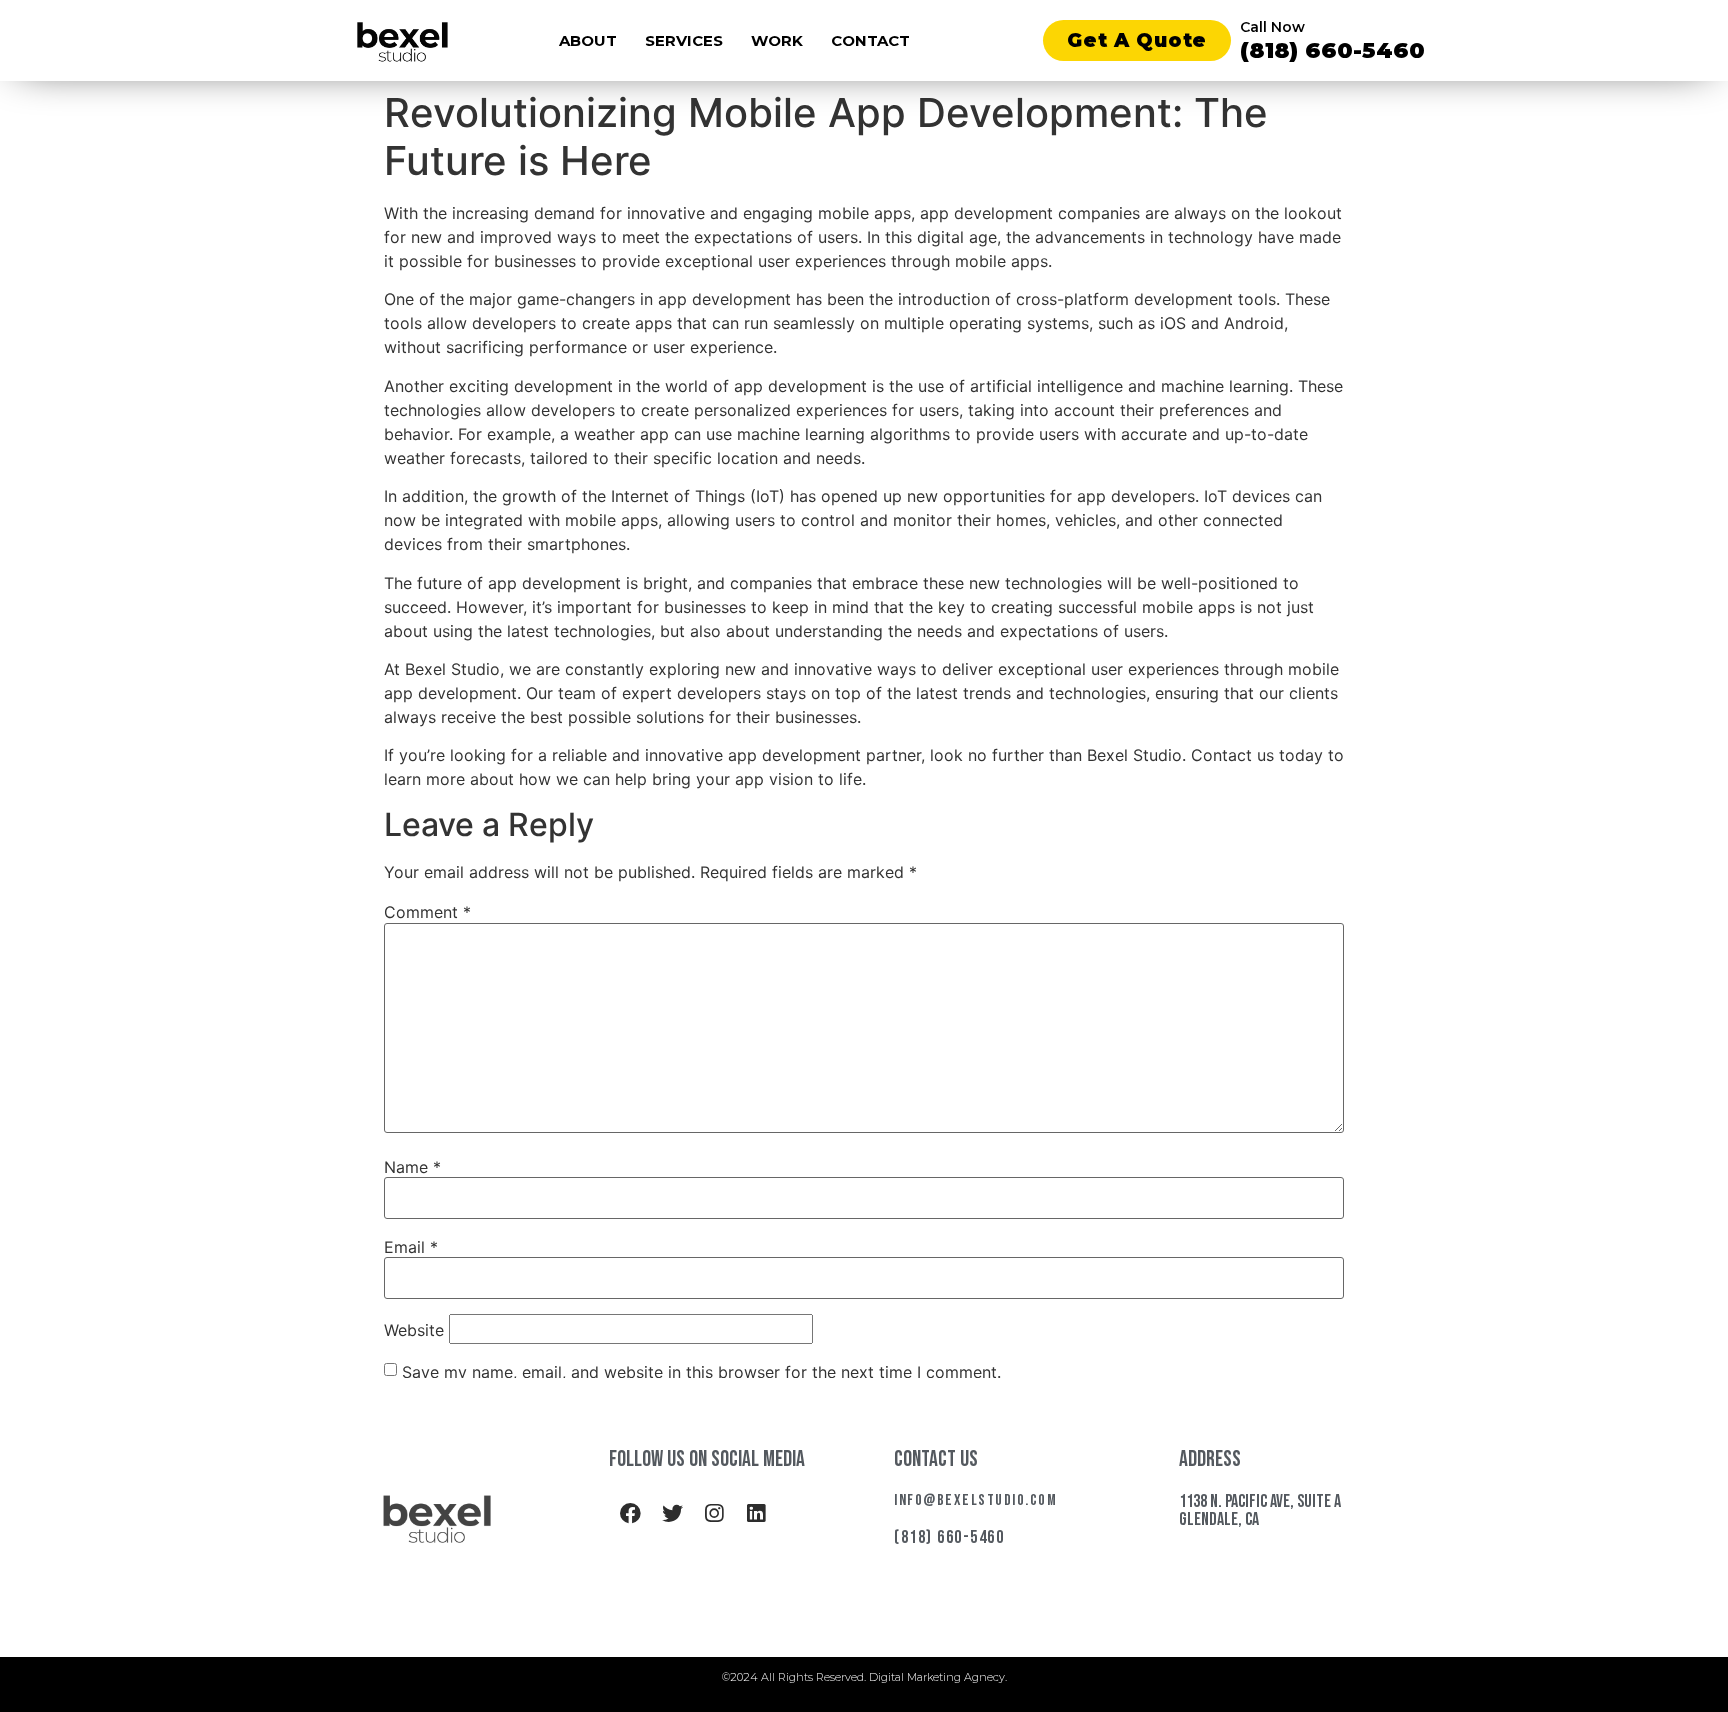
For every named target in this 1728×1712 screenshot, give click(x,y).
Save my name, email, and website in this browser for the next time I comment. (701, 1372)
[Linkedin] (756, 1514)
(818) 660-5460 (1332, 50)
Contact (870, 40)
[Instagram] (714, 1514)
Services (684, 40)
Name (412, 1167)
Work (777, 40)
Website (414, 1330)
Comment (427, 912)
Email (411, 1247)
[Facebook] (630, 1514)
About (588, 40)
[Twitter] (672, 1514)
